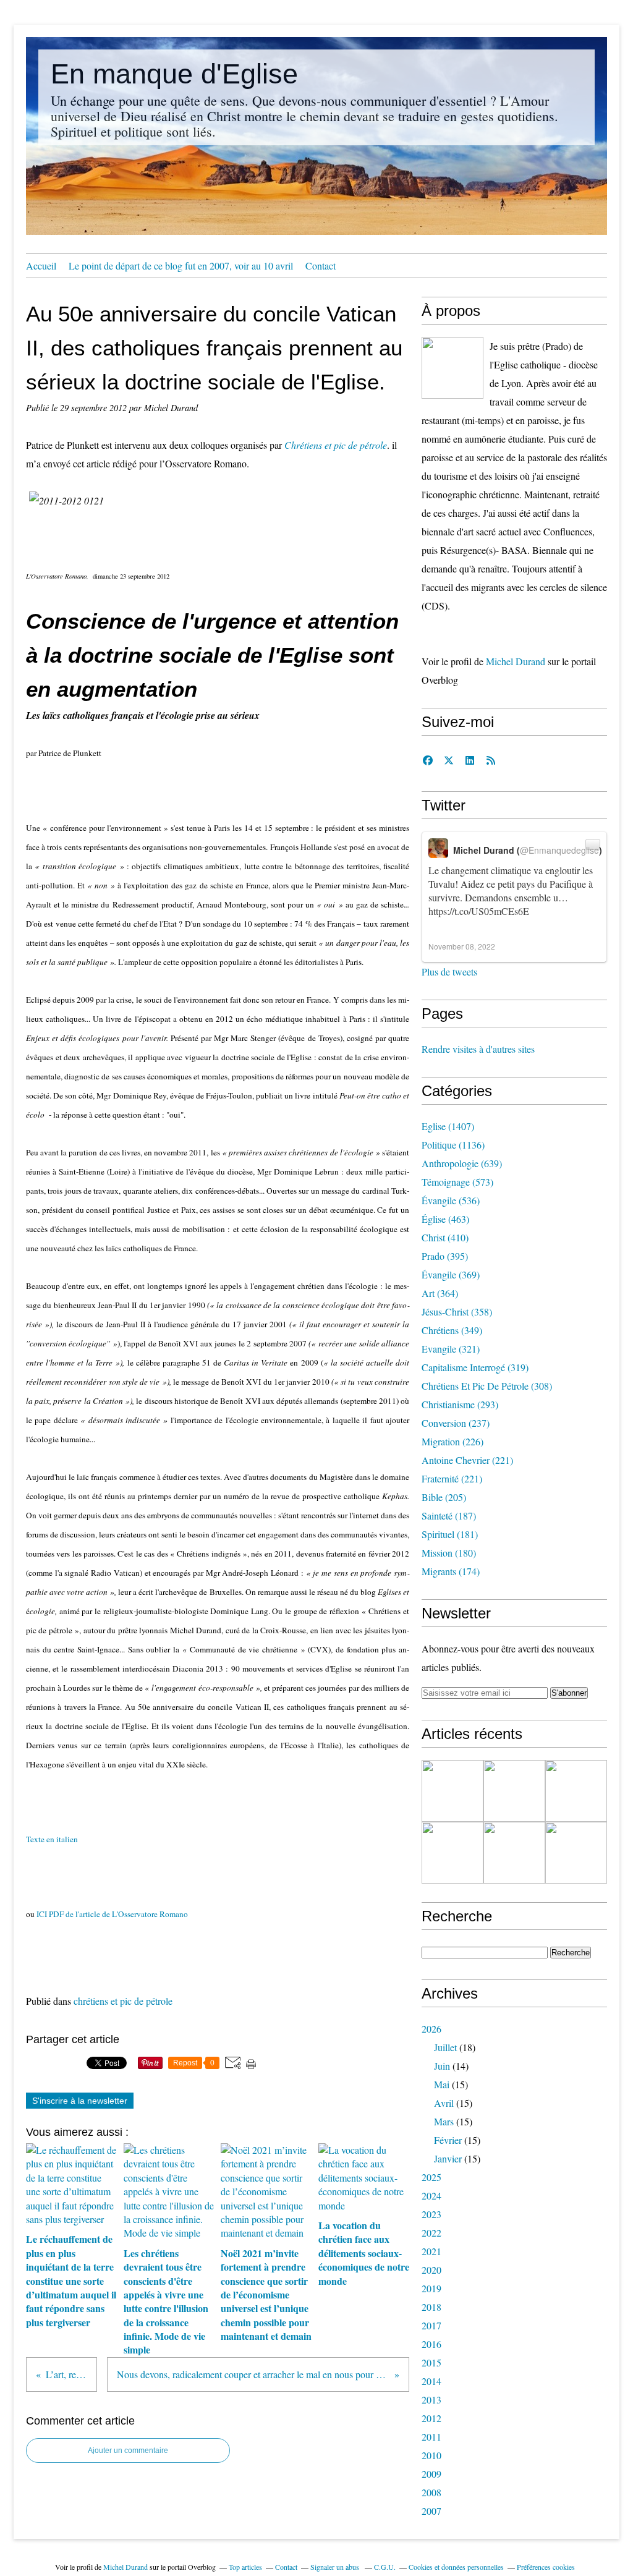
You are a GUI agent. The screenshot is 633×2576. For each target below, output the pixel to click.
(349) (452, 1330)
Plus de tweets (449, 971)
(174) (451, 1571)
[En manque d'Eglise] (452, 368)
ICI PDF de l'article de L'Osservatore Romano (112, 1914)
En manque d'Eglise (174, 74)
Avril (444, 2103)
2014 (431, 2381)
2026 (431, 2029)
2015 (431, 2362)
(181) (450, 1534)
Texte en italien (56, 1839)
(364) (440, 1293)
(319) (475, 1367)
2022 (431, 2233)
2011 (431, 2437)
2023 (431, 2214)
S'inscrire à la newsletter (80, 2101)
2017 (431, 2325)
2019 (431, 2288)
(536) (451, 1200)
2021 (431, 2251)
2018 (431, 2307)
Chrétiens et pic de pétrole (336, 445)
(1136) (453, 1145)
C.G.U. (385, 2567)
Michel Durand (516, 661)
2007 (431, 2511)
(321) (451, 1349)
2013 (431, 2400)
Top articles (245, 2567)
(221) (467, 1460)
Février (448, 2140)
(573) (457, 1182)
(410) (445, 1237)
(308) (487, 1386)
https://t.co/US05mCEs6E (479, 911)
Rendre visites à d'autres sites (478, 1049)
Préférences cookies (546, 2567)
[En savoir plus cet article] (452, 1791)
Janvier (448, 2158)
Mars (444, 2121)
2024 (431, 2196)
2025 (431, 2177)
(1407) (448, 1126)
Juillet (445, 2047)
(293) (460, 1404)
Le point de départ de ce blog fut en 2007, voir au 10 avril (181, 266)
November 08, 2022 (462, 946)
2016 (431, 2344)
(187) (449, 1515)
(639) (462, 1163)
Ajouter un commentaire (128, 2451)
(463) (445, 1219)
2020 (431, 2270)
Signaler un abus (336, 2567)
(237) (456, 1423)
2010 (431, 2455)
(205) (444, 1497)
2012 (431, 2418)
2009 (431, 2474)
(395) (445, 1256)
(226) (452, 1441)
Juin (442, 2066)
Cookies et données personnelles (456, 2567)
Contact (321, 266)
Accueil (41, 266)
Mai (442, 2084)
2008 (431, 2492)
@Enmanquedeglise (559, 850)
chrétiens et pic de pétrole (123, 2001)
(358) (457, 1311)
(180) (449, 1553)
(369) (451, 1274)
